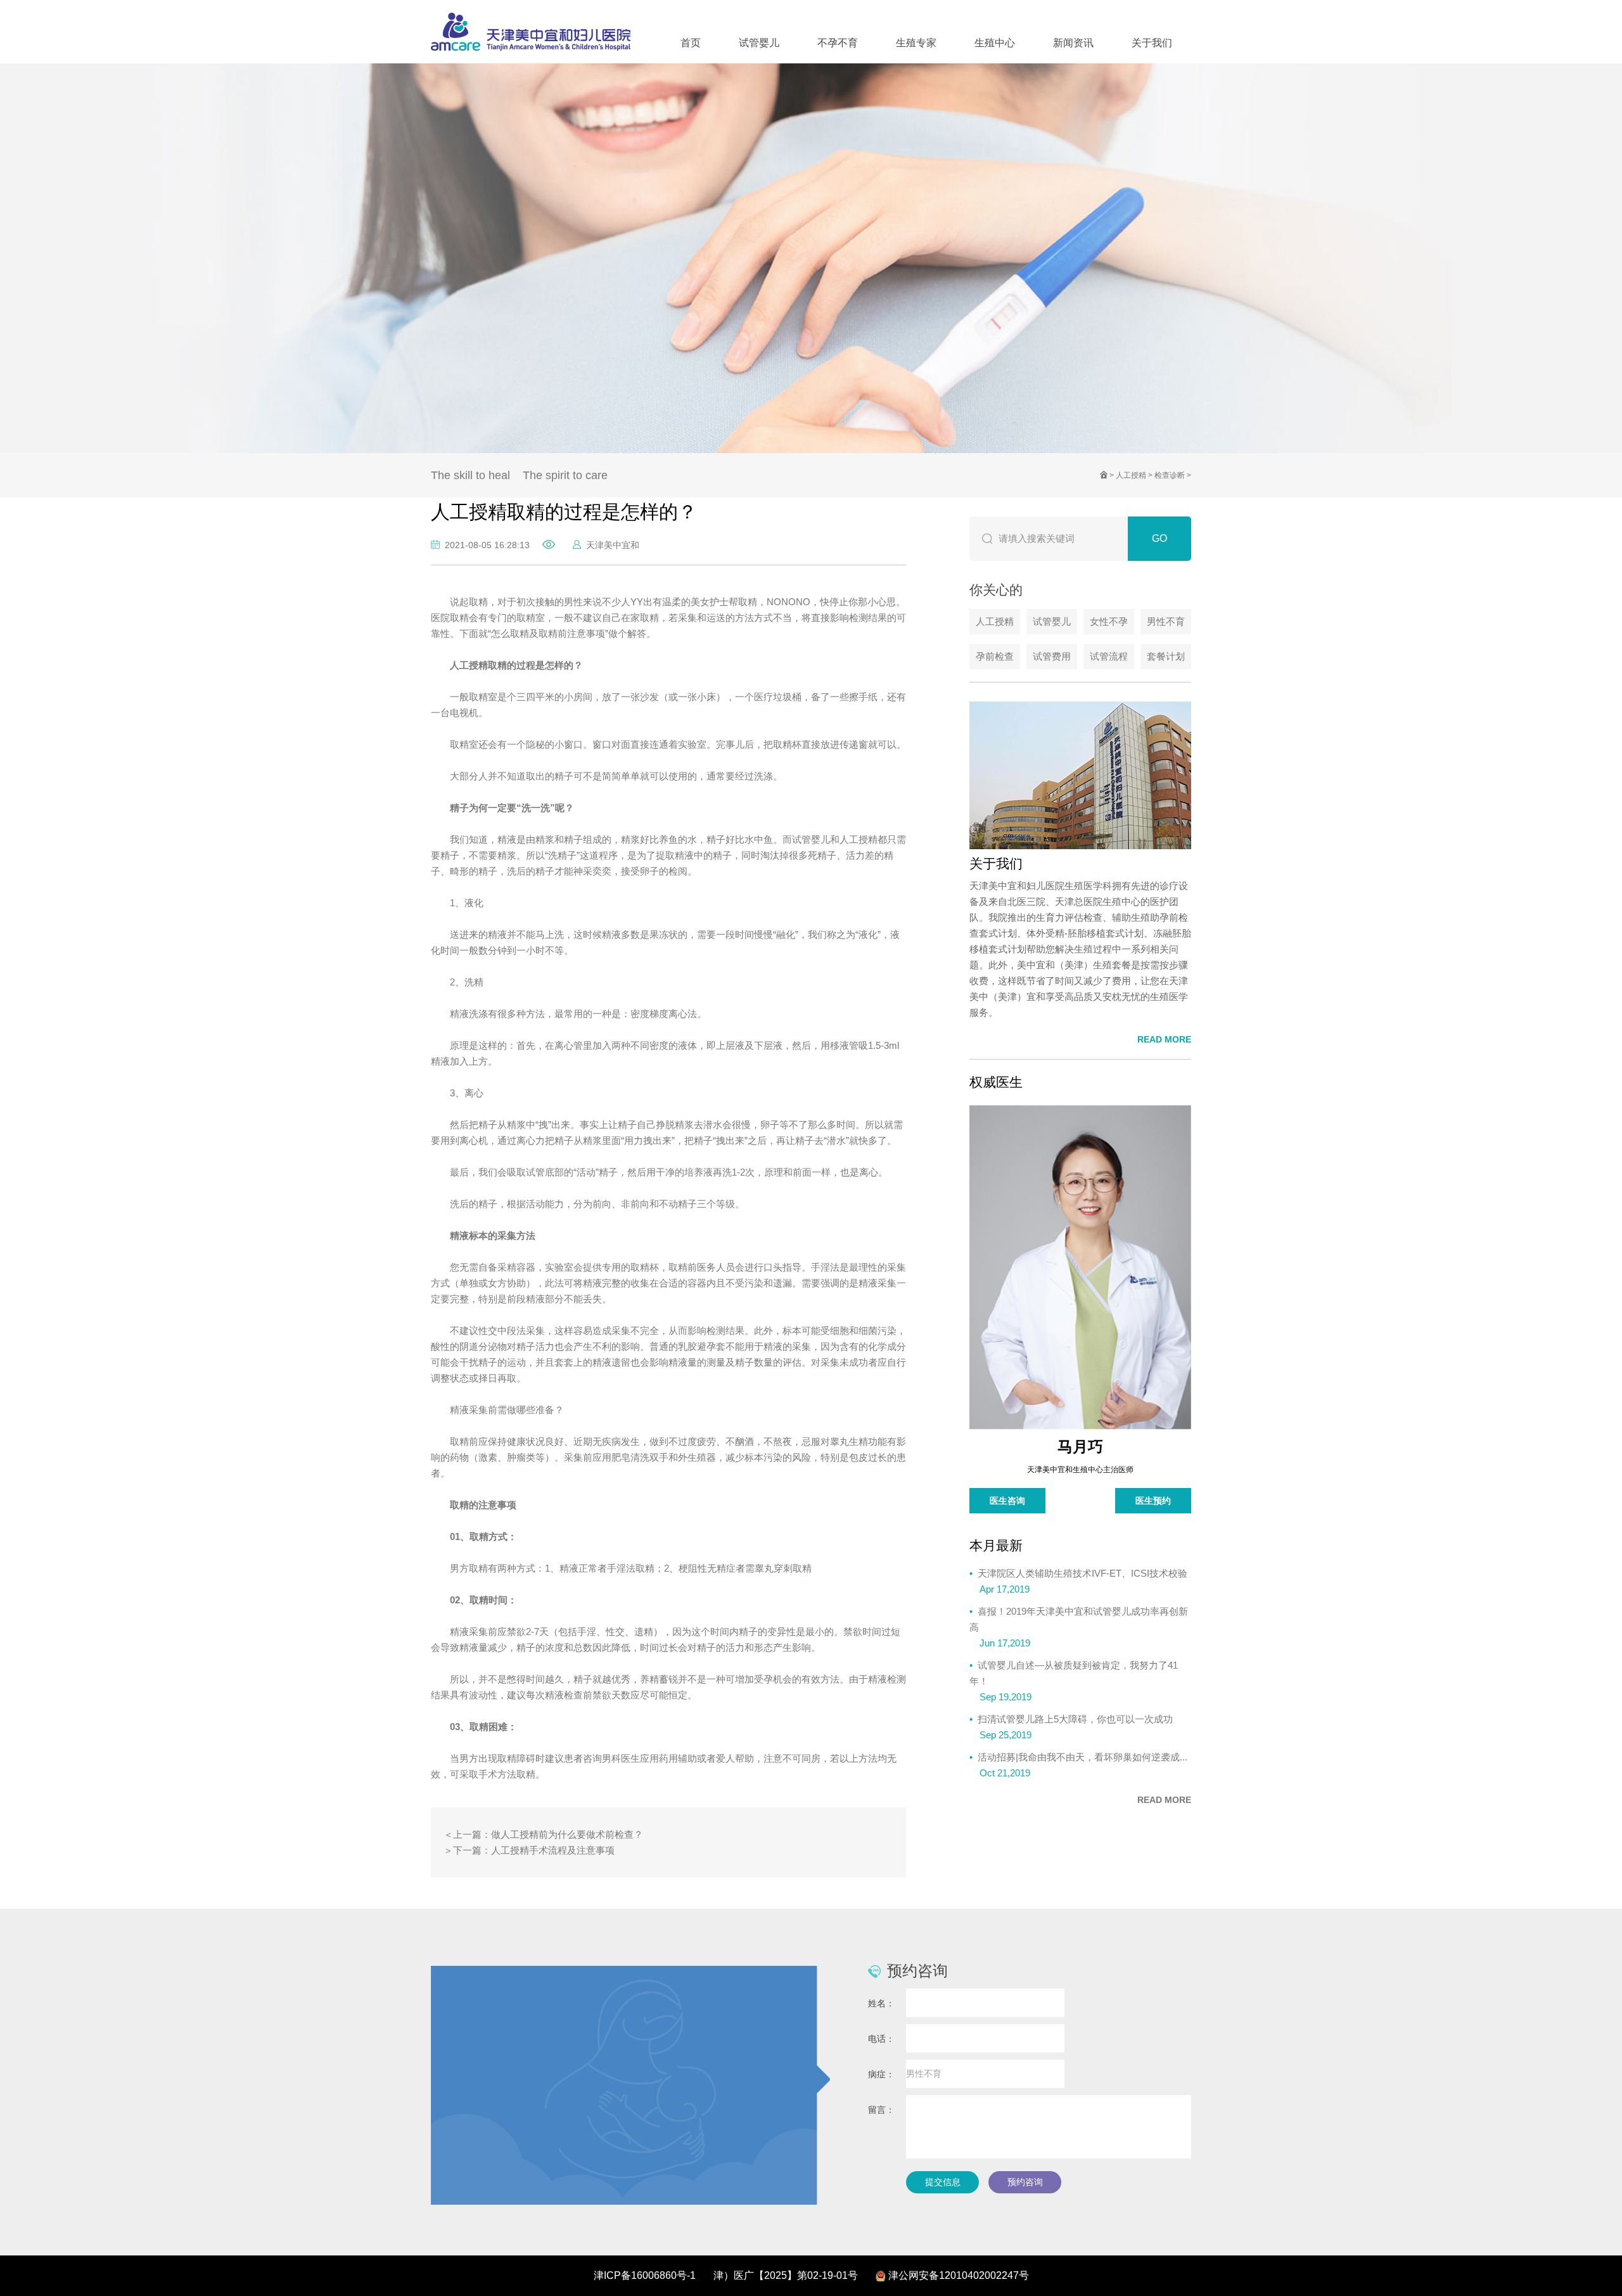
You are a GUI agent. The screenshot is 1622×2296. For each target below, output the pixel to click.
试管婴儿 (759, 43)
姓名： (881, 2003)
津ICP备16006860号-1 (645, 2275)
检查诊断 (1170, 475)
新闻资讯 (1073, 43)
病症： (881, 2074)
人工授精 (1131, 475)
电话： (881, 2039)
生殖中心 (995, 43)
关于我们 (1152, 43)
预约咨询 (1025, 2182)
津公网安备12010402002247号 (959, 2275)
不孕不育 (838, 43)
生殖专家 (916, 43)
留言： (881, 2110)
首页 (691, 43)
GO (1159, 538)
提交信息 (943, 2182)
